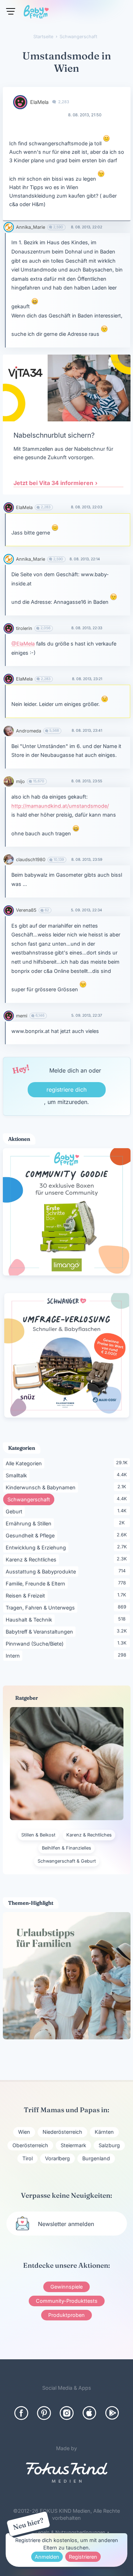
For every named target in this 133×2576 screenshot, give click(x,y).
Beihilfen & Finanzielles (66, 1848)
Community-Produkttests (67, 2301)
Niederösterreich (62, 2132)
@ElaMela (23, 644)
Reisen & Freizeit (27, 1595)
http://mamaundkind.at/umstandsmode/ (60, 806)
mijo (20, 781)
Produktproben (66, 2315)
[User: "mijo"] (9, 781)
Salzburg (109, 2145)
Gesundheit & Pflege (31, 1535)
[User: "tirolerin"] (9, 628)
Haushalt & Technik (30, 1619)
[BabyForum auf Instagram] (67, 2413)
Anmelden (47, 2557)
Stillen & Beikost (38, 1835)
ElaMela (39, 102)
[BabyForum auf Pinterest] (44, 2413)
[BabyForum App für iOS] (89, 2413)
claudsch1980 (31, 860)
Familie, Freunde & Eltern (37, 1583)
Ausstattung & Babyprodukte (42, 1571)
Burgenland (96, 2158)
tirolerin (24, 628)
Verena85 (26, 910)
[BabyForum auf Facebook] (21, 2413)
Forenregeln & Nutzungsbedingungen (65, 2532)
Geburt (15, 1511)
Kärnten (104, 2132)
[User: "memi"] (9, 1016)
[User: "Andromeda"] (9, 731)
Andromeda (29, 731)
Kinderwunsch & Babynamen (42, 1487)
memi (22, 1016)
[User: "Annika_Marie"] (9, 227)
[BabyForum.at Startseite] (36, 13)
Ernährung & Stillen (30, 1523)
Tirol (27, 2158)
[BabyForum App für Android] (112, 2413)
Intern (14, 1655)
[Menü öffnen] (11, 11)
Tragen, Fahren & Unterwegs (41, 1607)
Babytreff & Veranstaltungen (41, 1631)
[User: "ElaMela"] (20, 102)
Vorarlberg (57, 2158)
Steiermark (73, 2145)
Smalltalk (18, 1475)
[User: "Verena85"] (9, 910)
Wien (24, 2132)
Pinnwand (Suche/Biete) (36, 1643)
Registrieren (83, 2557)
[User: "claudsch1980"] (9, 860)
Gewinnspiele (66, 2287)
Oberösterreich (30, 2145)
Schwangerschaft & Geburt (67, 1861)
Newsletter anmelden (66, 2224)
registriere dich (66, 1090)
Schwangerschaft (31, 1499)
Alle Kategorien (25, 1463)
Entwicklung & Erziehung (37, 1547)
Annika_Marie (31, 227)
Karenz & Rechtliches (32, 1559)
